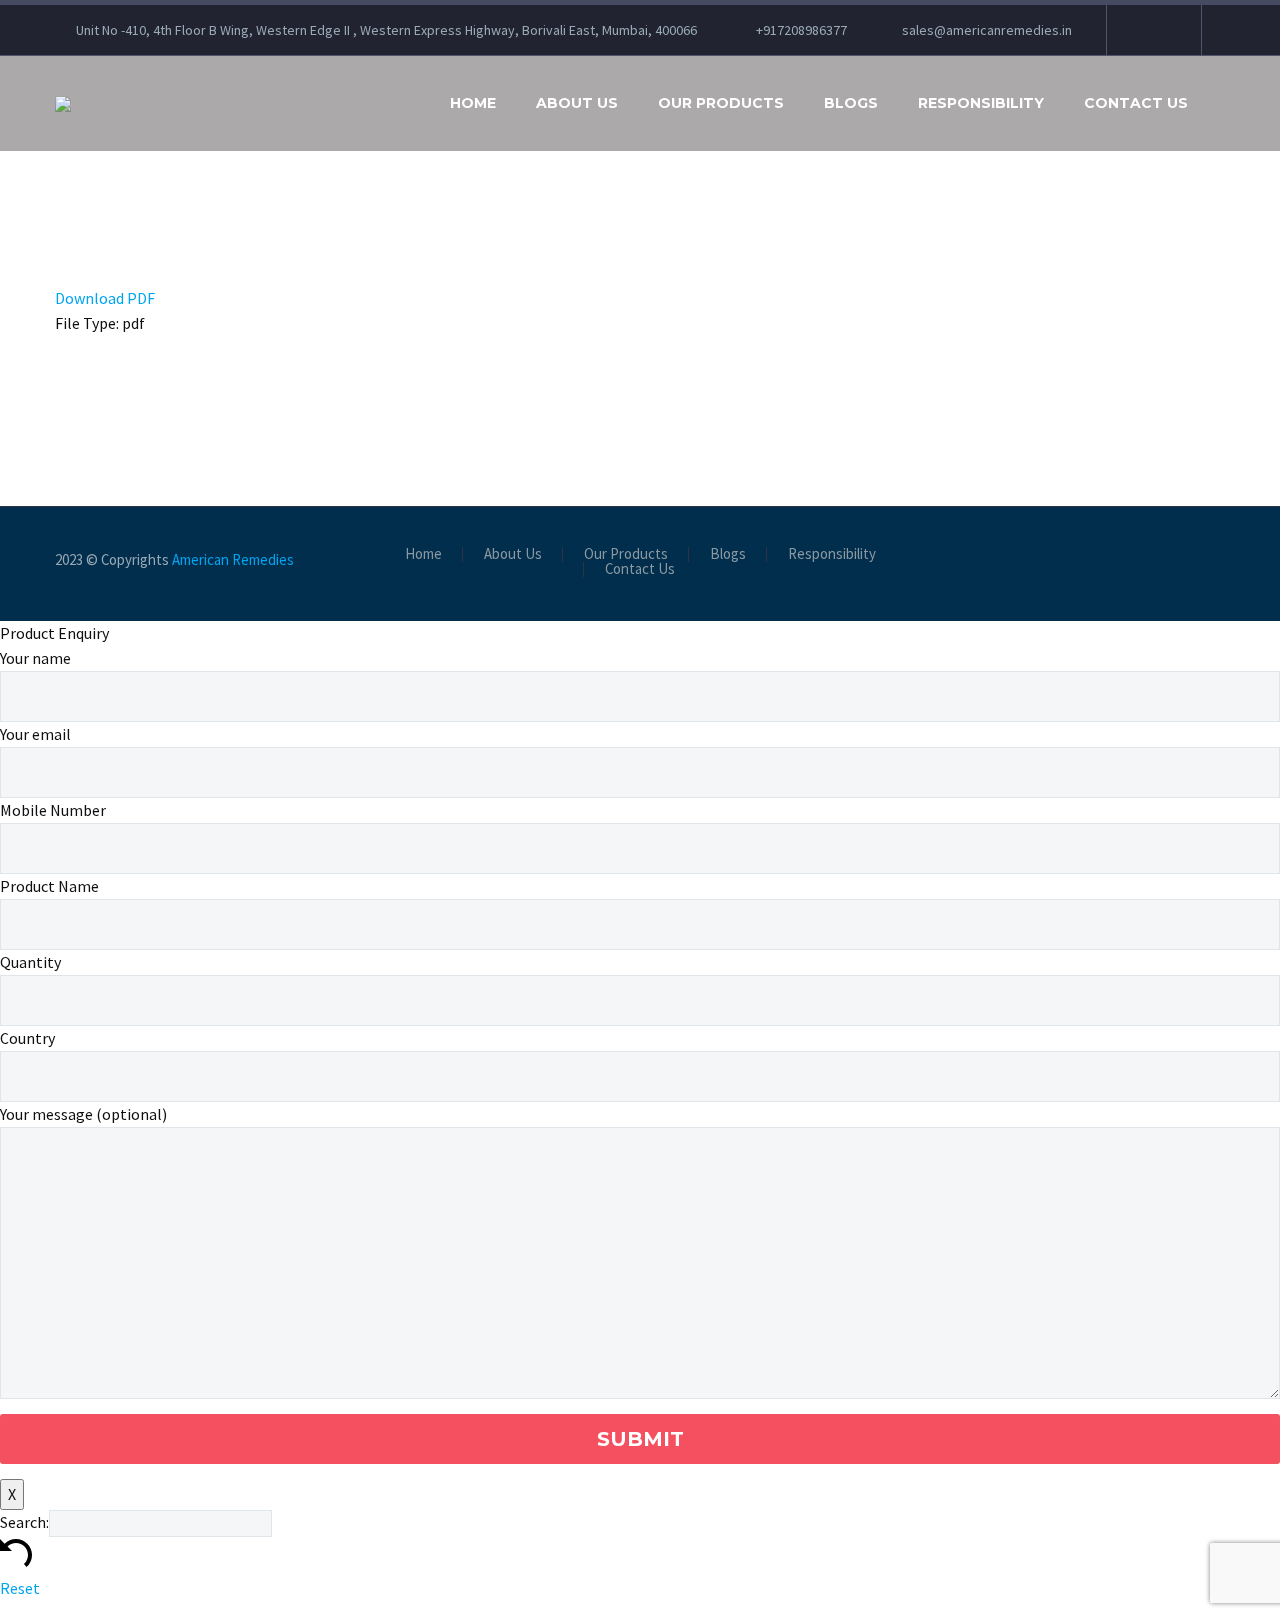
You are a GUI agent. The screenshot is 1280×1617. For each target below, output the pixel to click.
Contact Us (1136, 103)
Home (473, 103)
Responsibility (981, 103)
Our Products (721, 103)
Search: (24, 1522)
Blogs (851, 103)
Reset (20, 1588)
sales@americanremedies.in (987, 30)
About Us (577, 103)
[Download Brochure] (1152, 30)
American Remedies (233, 559)
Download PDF (105, 298)
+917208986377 (801, 30)
